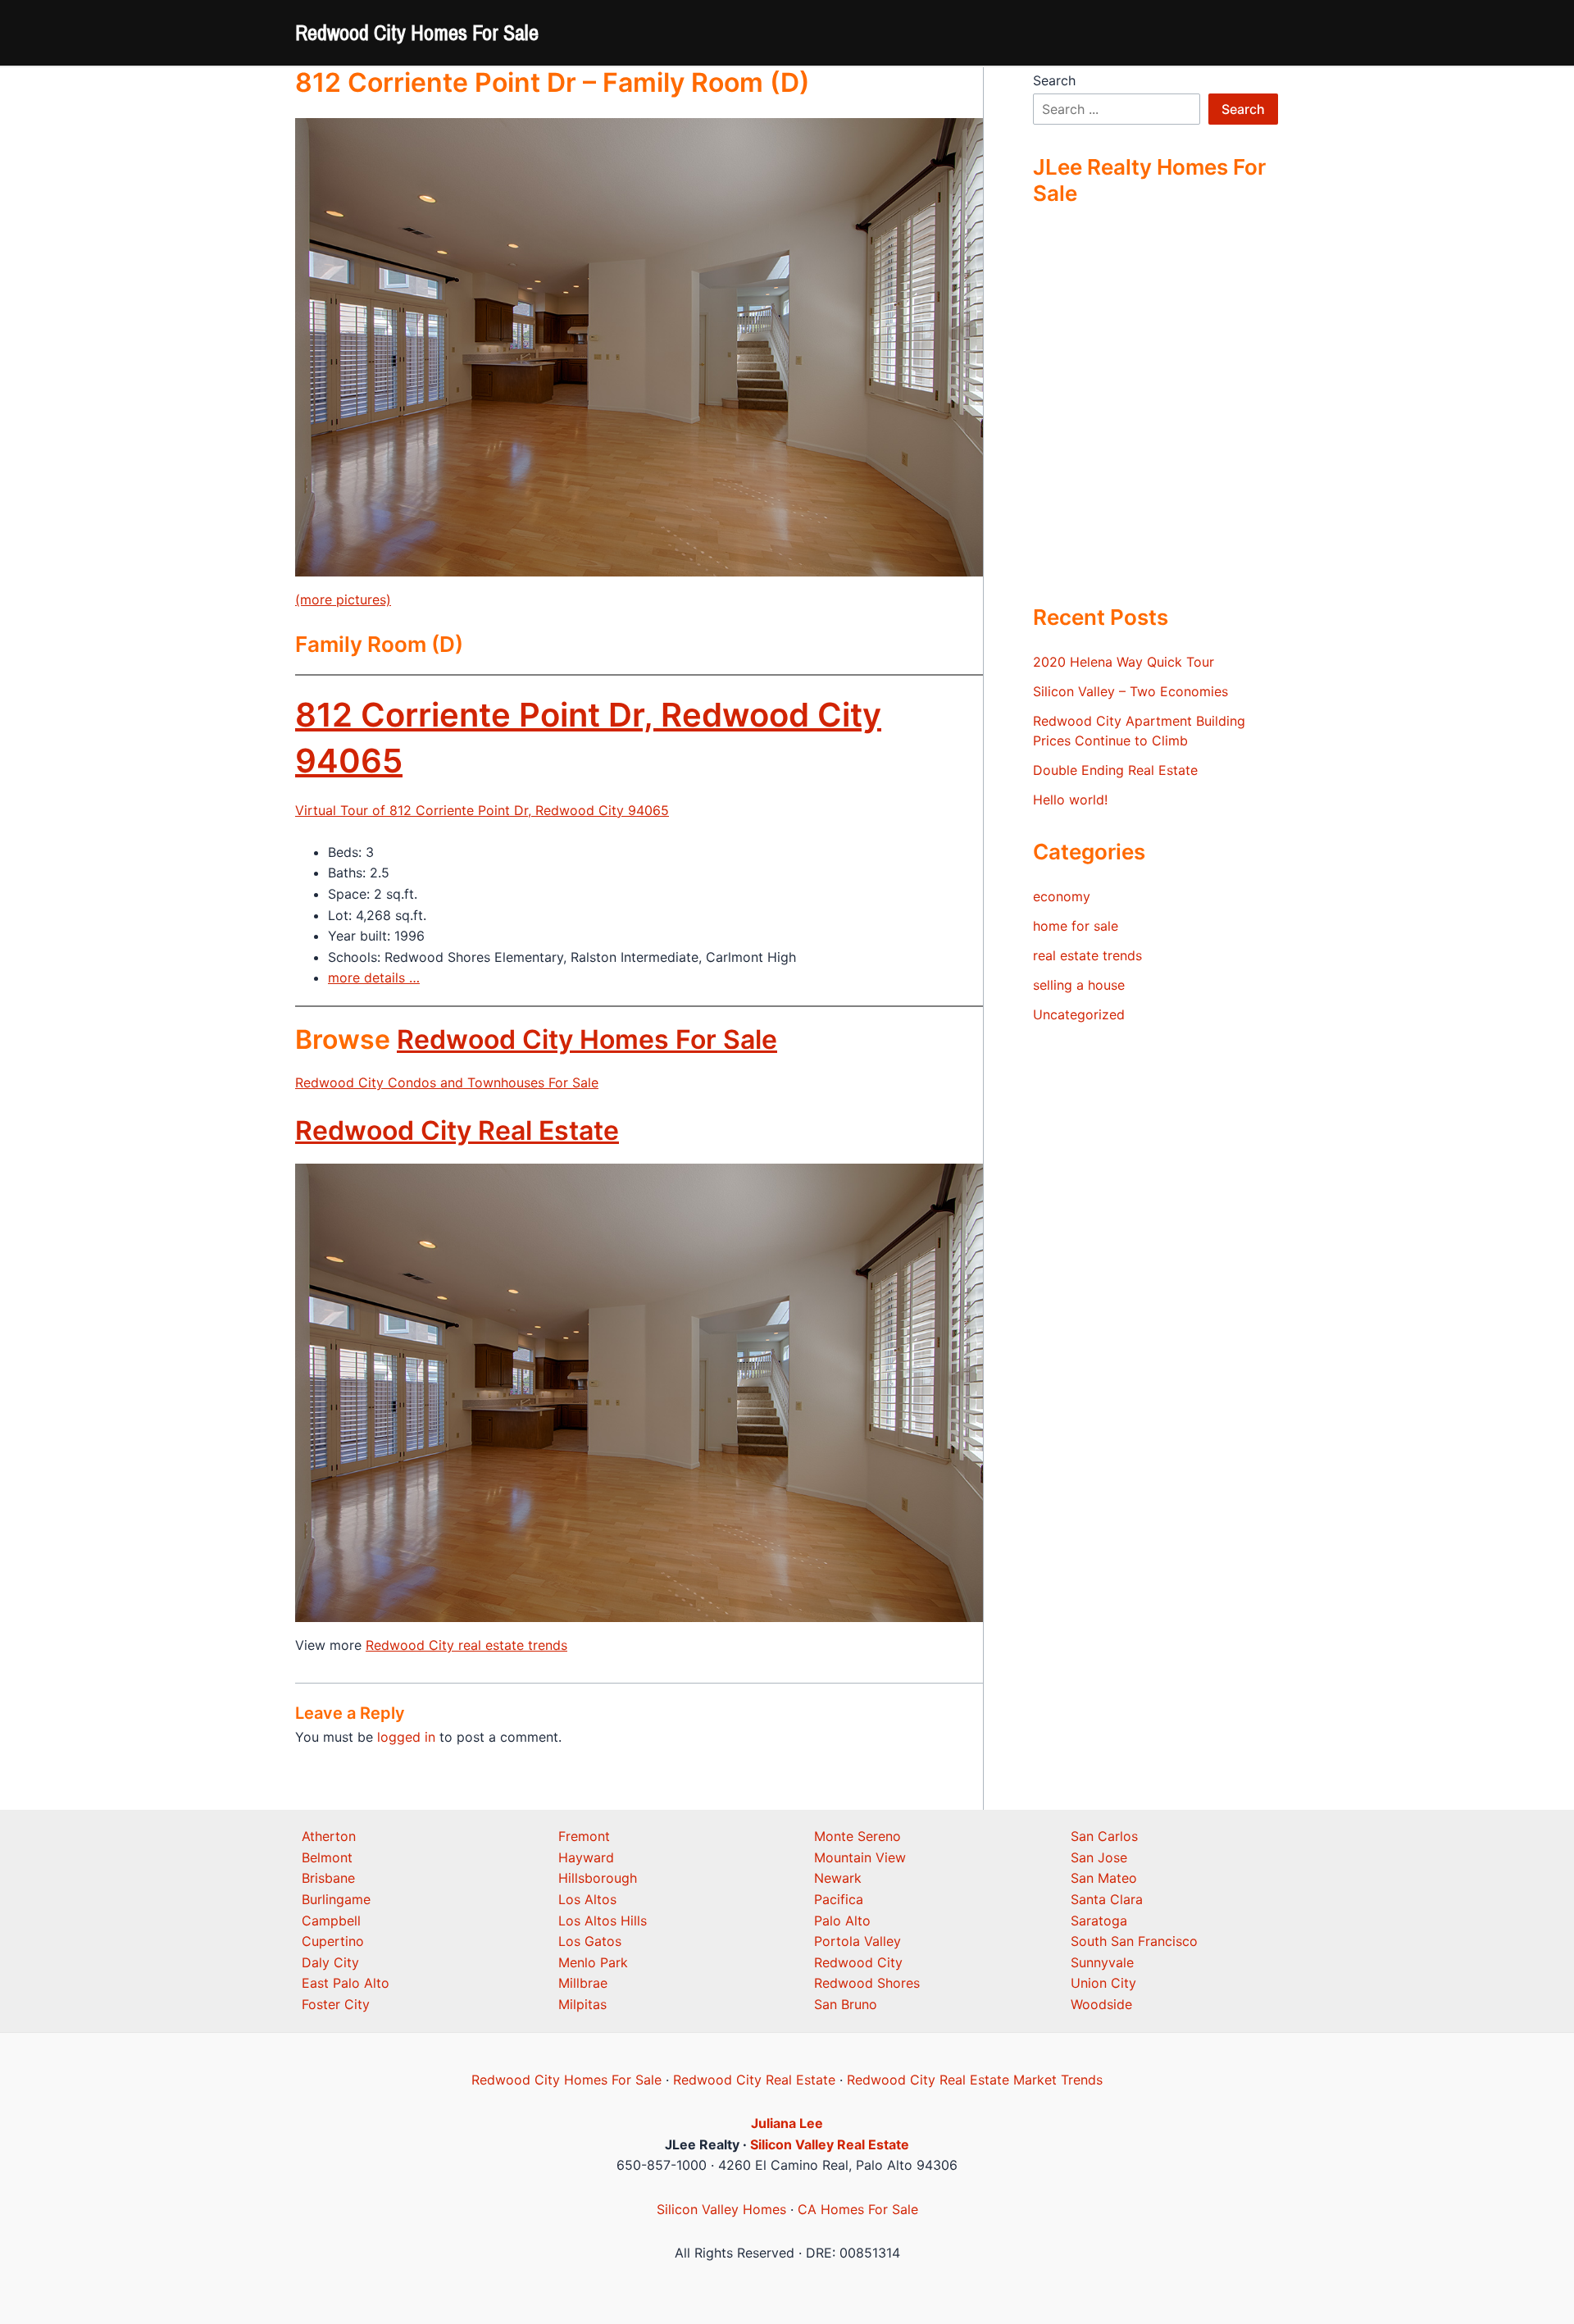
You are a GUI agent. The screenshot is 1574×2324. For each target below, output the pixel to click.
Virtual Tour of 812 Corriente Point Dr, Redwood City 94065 (482, 810)
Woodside (1101, 2004)
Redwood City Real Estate (457, 1130)
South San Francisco (1134, 1941)
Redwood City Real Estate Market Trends (975, 2080)
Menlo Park (593, 1962)
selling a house (1079, 985)
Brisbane (328, 1878)
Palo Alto (842, 1921)
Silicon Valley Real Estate (830, 2144)
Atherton (329, 1836)
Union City (1103, 1983)
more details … (374, 977)
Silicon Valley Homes (721, 2209)
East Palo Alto (346, 1983)
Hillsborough (598, 1878)
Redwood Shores (867, 1983)
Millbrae (583, 1983)
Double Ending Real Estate (1115, 770)
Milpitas (582, 2004)
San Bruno (846, 2004)
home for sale (1076, 926)
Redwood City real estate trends (466, 1645)
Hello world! (1070, 800)
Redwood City (858, 1962)
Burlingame (336, 1899)
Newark (838, 1878)
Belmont (327, 1857)
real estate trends (1087, 955)
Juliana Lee (787, 2123)
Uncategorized (1079, 1014)
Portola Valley (858, 1941)
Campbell (331, 1921)
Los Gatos (590, 1941)
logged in (406, 1737)
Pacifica (839, 1899)
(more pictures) (343, 599)
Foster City (336, 2004)
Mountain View (860, 1857)
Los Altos (587, 1899)
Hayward (586, 1857)
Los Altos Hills (603, 1921)
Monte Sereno (858, 1836)
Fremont (584, 1836)
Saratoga (1099, 1921)
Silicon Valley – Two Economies (1130, 691)
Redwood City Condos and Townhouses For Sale (447, 1082)
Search (1054, 80)
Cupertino (333, 1941)
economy (1062, 896)
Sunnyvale (1102, 1962)
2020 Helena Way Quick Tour (1124, 662)
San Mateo (1104, 1878)
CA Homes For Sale (858, 2209)
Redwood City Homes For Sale (417, 32)
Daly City (330, 1962)
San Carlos (1104, 1836)
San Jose (1099, 1857)
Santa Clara (1107, 1899)
